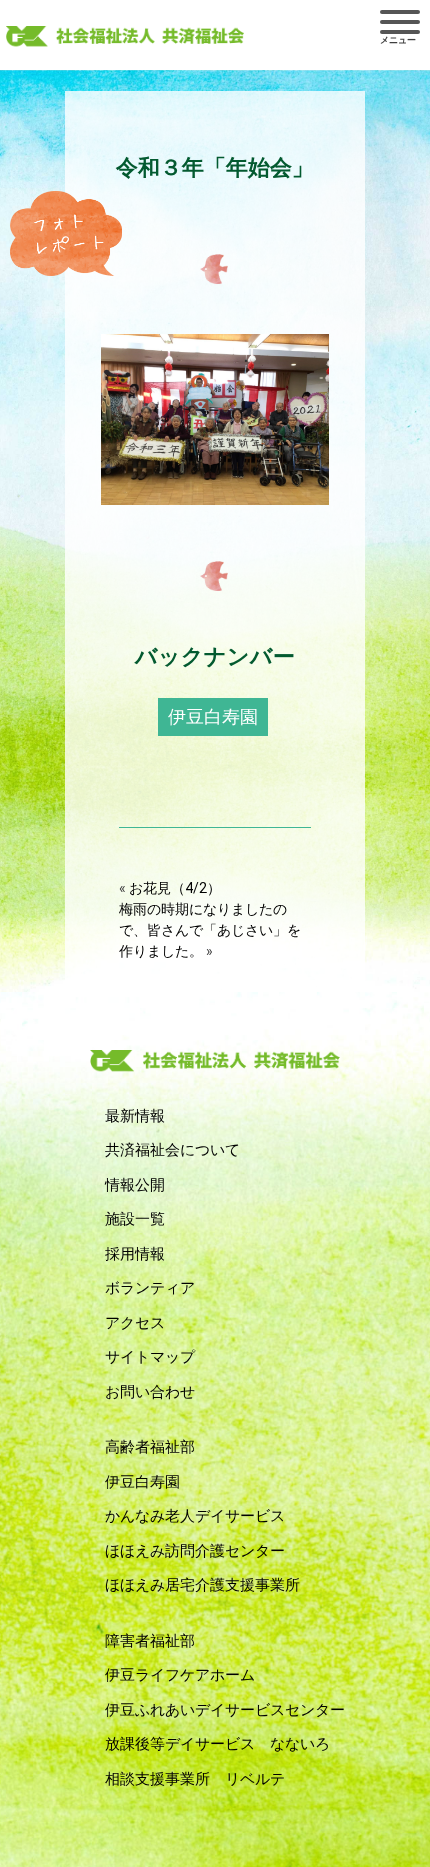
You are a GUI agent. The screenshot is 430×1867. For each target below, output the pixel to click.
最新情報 (135, 1116)
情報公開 (135, 1185)
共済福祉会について (172, 1150)
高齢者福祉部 (150, 1447)
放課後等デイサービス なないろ (217, 1744)
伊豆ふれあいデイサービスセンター (225, 1710)
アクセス (135, 1323)
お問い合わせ (150, 1392)
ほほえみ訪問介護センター (195, 1551)
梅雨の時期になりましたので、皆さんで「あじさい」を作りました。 (210, 930)
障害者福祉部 (150, 1641)
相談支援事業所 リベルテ (195, 1779)
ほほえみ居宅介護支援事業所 (202, 1585)
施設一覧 (135, 1219)
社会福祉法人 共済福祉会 (125, 37)
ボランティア (150, 1288)
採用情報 (135, 1254)
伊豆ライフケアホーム (180, 1675)
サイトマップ (150, 1357)
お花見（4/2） (175, 888)
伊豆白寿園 (213, 716)
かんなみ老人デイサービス (195, 1516)
